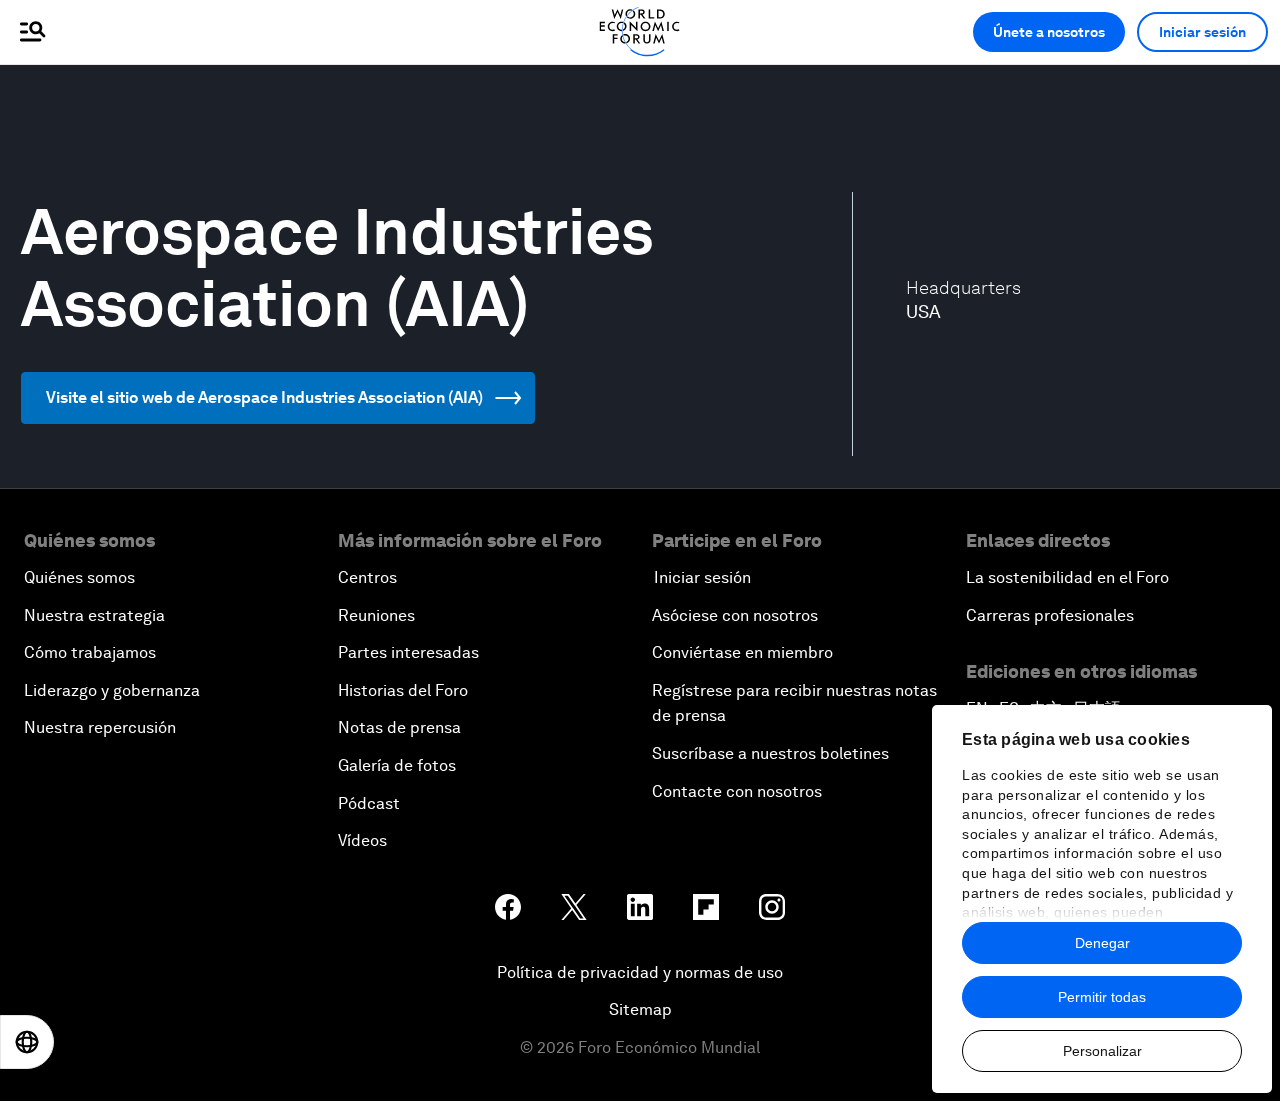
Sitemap (640, 1009)
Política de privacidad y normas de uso (640, 972)
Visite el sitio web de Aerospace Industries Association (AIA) (264, 397)
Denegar (1102, 943)
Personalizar (1102, 1051)
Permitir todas (1102, 997)
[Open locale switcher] (27, 1042)
